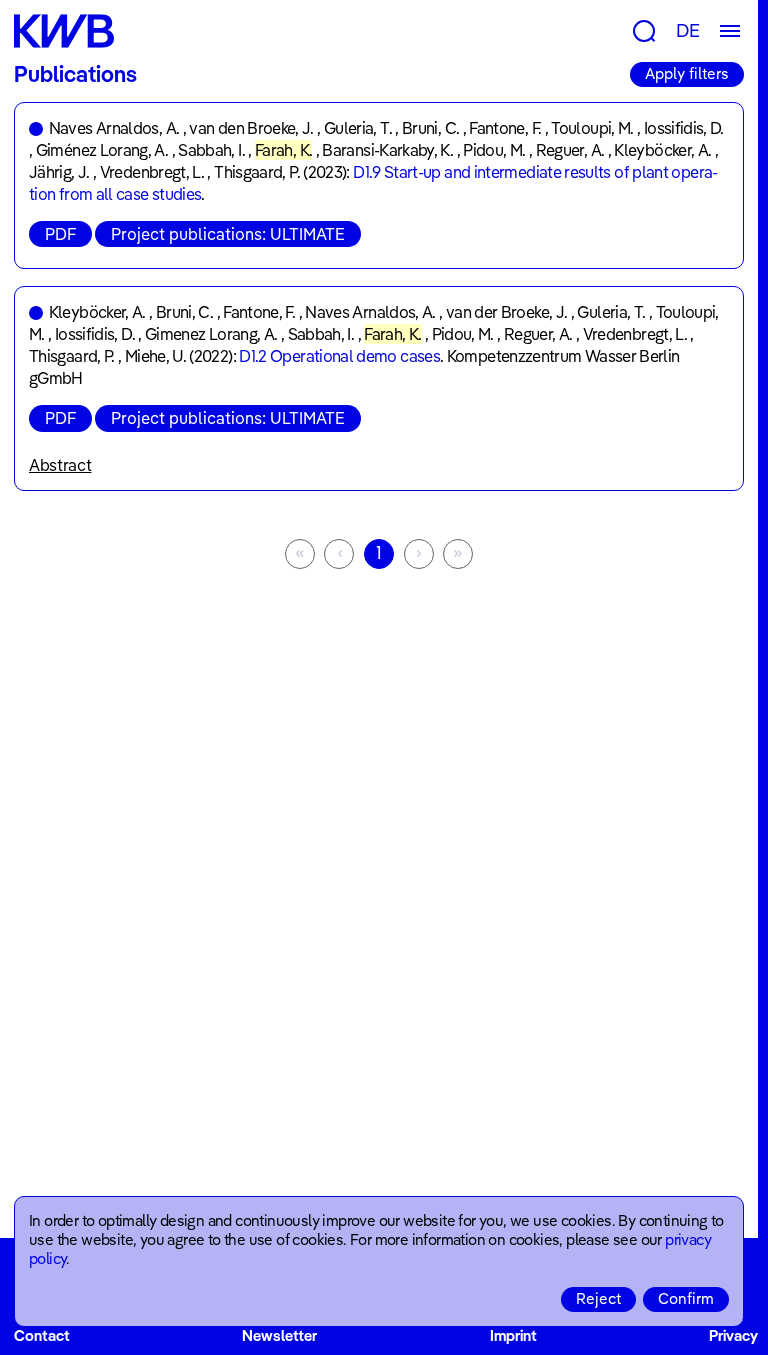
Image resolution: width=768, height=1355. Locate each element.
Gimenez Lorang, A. (211, 334)
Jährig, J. (59, 172)
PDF (60, 234)
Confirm (686, 1298)
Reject (598, 1298)
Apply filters (687, 73)
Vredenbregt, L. (152, 172)
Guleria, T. (358, 128)
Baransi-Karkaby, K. (387, 150)
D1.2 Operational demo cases (339, 356)
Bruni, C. (430, 128)
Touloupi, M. (592, 128)
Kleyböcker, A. (662, 150)
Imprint (513, 1335)
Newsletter (279, 1335)
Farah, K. (283, 150)
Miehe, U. (155, 356)
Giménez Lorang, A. (102, 150)
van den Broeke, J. (251, 128)
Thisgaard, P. (257, 172)
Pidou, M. (494, 150)
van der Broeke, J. (506, 312)
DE (688, 30)
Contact (42, 1335)
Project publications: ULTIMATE (228, 234)
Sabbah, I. (211, 150)
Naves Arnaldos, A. (114, 128)
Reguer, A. (570, 150)
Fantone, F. (505, 128)
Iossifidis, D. (684, 128)
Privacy (733, 1335)
